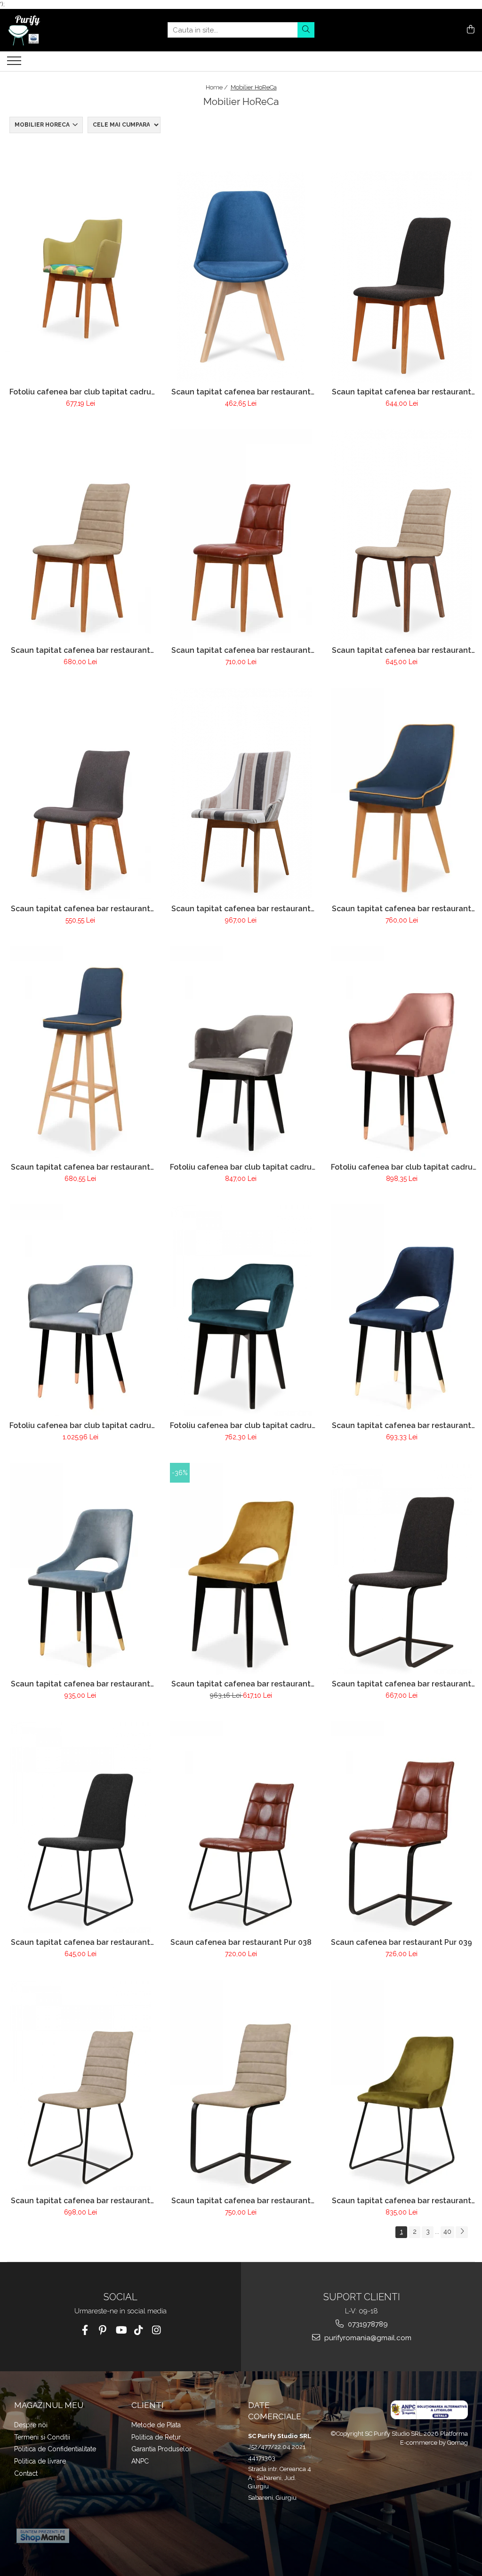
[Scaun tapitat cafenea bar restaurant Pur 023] (402, 535)
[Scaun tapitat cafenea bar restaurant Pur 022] (241, 535)
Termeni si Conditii (42, 2437)
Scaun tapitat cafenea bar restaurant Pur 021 (80, 650)
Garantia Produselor (161, 2449)
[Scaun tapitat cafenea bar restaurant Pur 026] (402, 794)
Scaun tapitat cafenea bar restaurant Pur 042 (402, 2201)
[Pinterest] (103, 2330)
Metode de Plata (156, 2425)
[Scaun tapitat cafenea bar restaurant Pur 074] (80, 1052)
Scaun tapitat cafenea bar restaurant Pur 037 (80, 1942)
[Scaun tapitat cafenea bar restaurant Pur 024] (80, 794)
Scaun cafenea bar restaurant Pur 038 (241, 1942)
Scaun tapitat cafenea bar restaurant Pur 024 (80, 909)
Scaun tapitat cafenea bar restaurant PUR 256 (241, 392)
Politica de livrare (40, 2461)
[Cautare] (306, 30)
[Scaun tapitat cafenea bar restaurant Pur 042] (402, 2086)
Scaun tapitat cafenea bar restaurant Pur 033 (402, 1425)
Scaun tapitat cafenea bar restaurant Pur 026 (402, 909)
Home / (217, 87)
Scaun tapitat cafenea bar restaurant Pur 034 (80, 1684)
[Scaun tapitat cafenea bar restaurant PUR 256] (241, 277)
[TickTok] (139, 2330)
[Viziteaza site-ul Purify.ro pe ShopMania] (43, 2536)
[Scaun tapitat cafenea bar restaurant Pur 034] (80, 1569)
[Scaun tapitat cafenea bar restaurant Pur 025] (241, 794)
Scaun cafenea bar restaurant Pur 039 (402, 1942)
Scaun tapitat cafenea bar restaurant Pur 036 (402, 1684)
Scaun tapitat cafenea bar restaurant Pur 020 (402, 392)
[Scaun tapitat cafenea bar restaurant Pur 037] (80, 1827)
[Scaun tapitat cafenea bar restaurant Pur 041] (241, 2086)
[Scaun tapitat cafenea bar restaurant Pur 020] (402, 277)
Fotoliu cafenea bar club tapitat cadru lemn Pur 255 (80, 392)
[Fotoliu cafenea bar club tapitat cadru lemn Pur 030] (402, 1052)
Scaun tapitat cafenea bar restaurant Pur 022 (241, 650)
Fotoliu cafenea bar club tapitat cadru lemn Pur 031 (80, 1425)
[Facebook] (85, 2330)
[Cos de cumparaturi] (469, 30)
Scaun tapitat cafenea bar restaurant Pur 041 (241, 2201)
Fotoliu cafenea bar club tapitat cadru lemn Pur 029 (241, 1167)
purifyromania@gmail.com (367, 2338)
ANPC (140, 2461)
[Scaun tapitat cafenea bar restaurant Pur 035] (241, 1569)
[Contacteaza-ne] (464, 61)
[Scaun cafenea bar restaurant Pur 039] (402, 1827)
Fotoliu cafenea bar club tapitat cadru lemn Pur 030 (402, 1167)
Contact (26, 2473)
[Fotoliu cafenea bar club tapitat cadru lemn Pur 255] (80, 277)
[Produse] (15, 64)
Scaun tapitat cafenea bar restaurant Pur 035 (241, 1684)
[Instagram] (157, 2330)
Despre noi (31, 2425)
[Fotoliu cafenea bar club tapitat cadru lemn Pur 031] (80, 1310)
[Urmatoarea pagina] (462, 2232)
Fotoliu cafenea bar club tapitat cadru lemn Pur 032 (241, 1425)
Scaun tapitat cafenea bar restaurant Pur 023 (402, 650)
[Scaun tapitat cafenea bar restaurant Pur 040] (80, 2086)
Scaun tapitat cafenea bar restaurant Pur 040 (80, 2201)
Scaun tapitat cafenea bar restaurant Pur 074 (80, 1167)
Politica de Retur (156, 2437)
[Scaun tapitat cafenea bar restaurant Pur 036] (402, 1569)
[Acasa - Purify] (54, 30)
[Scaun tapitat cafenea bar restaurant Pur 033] (402, 1310)
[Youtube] (121, 2330)
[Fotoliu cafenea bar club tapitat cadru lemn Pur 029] (241, 1052)
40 (447, 2231)
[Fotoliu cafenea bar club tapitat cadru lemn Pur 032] (241, 1310)
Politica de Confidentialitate (55, 2449)
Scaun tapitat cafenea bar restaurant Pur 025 (241, 909)
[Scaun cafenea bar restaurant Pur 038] (241, 1827)
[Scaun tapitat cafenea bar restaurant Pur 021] (80, 535)
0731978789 (367, 2324)
